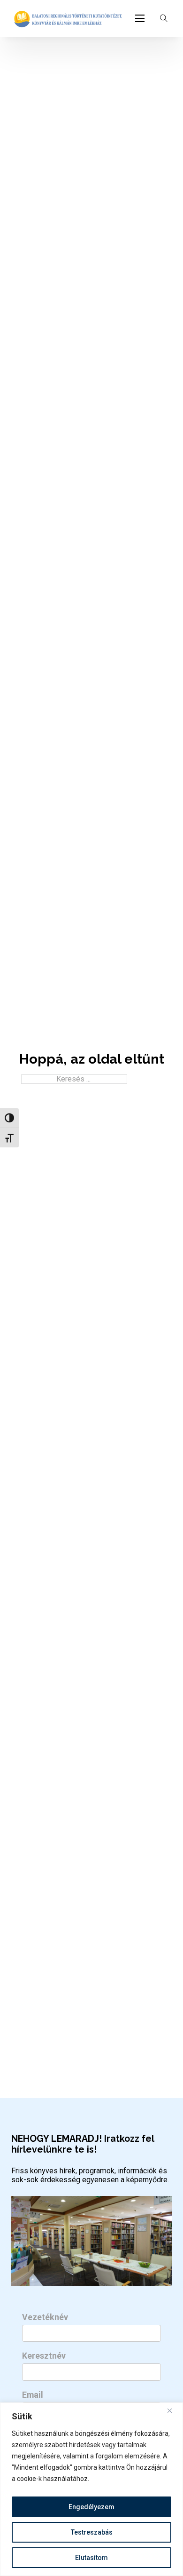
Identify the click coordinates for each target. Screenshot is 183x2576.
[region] (91, 2489)
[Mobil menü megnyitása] (140, 18)
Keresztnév (44, 2356)
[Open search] (164, 18)
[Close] (173, 2410)
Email (33, 2395)
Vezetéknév (45, 2317)
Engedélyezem (91, 2507)
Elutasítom (91, 2558)
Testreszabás (92, 2532)
